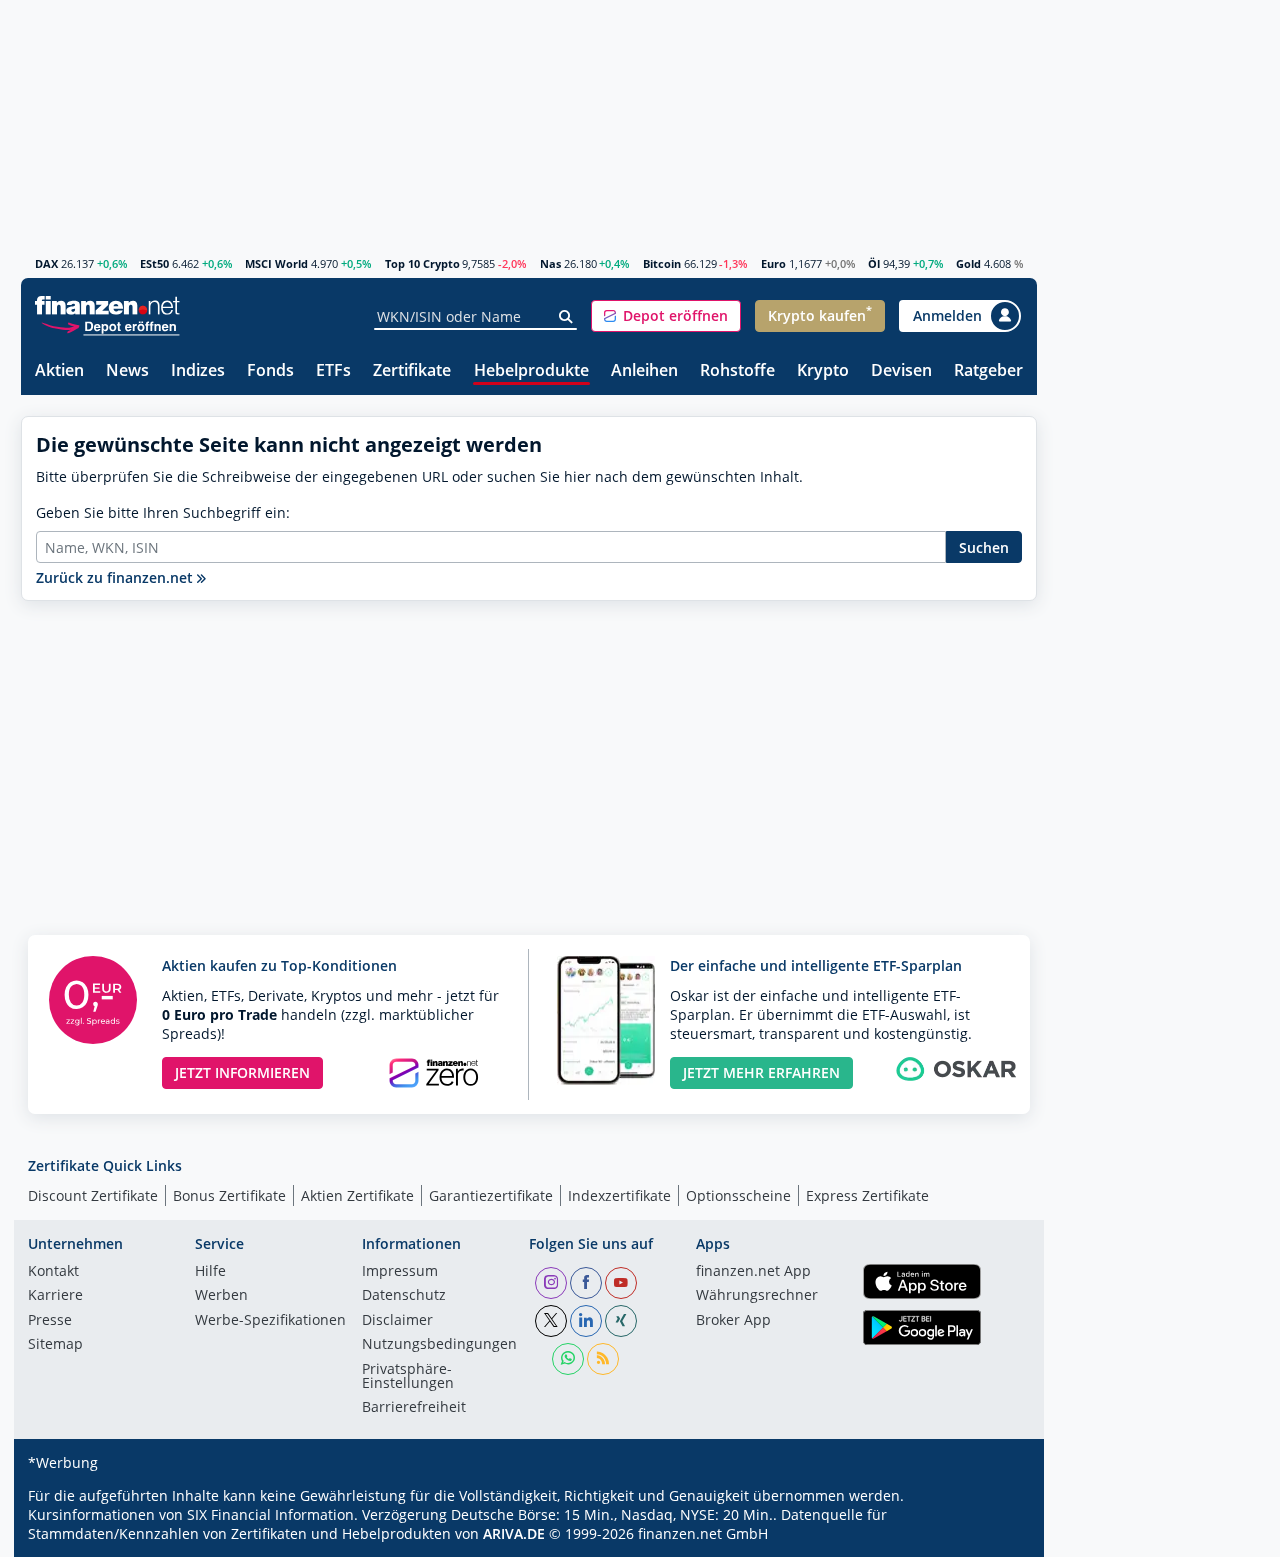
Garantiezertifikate (491, 1195)
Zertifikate (412, 371)
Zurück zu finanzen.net (116, 577)
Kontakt (53, 1272)
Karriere (55, 1296)
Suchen (984, 547)
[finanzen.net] (107, 305)
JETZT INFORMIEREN (242, 1072)
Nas (550, 263)
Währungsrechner (757, 1296)
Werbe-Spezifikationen (270, 1321)
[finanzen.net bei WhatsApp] (568, 1359)
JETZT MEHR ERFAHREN (761, 1072)
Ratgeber (988, 371)
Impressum (400, 1272)
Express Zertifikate (867, 1195)
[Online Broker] (110, 325)
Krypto (823, 371)
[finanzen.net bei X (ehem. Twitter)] (551, 1321)
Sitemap (55, 1345)
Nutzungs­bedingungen (439, 1345)
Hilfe (210, 1272)
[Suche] (566, 317)
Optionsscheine (738, 1195)
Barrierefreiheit (414, 1408)
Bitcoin (662, 263)
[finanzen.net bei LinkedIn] (586, 1321)
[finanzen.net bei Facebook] (586, 1283)
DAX (46, 263)
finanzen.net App (753, 1272)
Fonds (270, 371)
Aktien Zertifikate (357, 1195)
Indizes (198, 371)
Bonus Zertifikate (229, 1195)
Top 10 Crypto (422, 263)
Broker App (733, 1321)
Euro (773, 263)
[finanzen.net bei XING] (621, 1321)
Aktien (59, 371)
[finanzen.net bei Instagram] (551, 1283)
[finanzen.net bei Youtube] (621, 1283)
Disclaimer (397, 1321)
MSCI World (276, 263)
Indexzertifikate (619, 1195)
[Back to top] (996, 1535)
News (127, 371)
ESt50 (154, 263)
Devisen (901, 371)
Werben (221, 1296)
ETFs (333, 371)
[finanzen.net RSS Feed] (603, 1359)
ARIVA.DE (514, 1533)
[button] (666, 316)
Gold (968, 263)
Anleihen (644, 371)
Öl (874, 263)
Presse (50, 1321)
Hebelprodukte (531, 371)
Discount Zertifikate (93, 1195)
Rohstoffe (737, 371)
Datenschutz (404, 1296)
